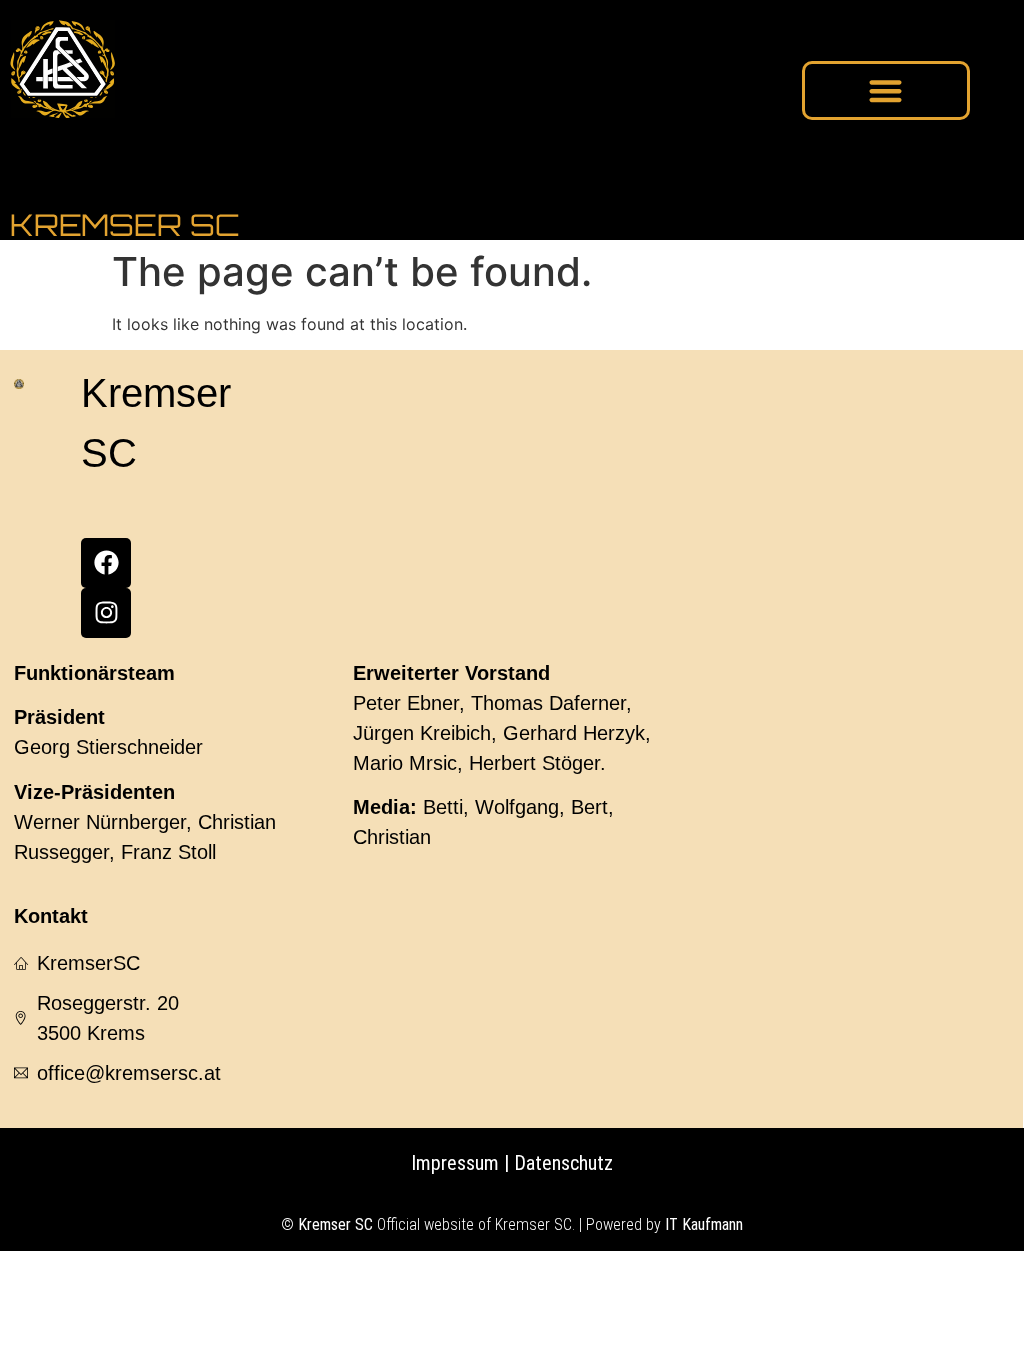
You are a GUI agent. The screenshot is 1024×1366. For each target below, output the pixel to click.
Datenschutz (561, 1163)
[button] (886, 90)
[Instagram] (106, 613)
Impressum (455, 1163)
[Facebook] (106, 563)
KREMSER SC (125, 224)
